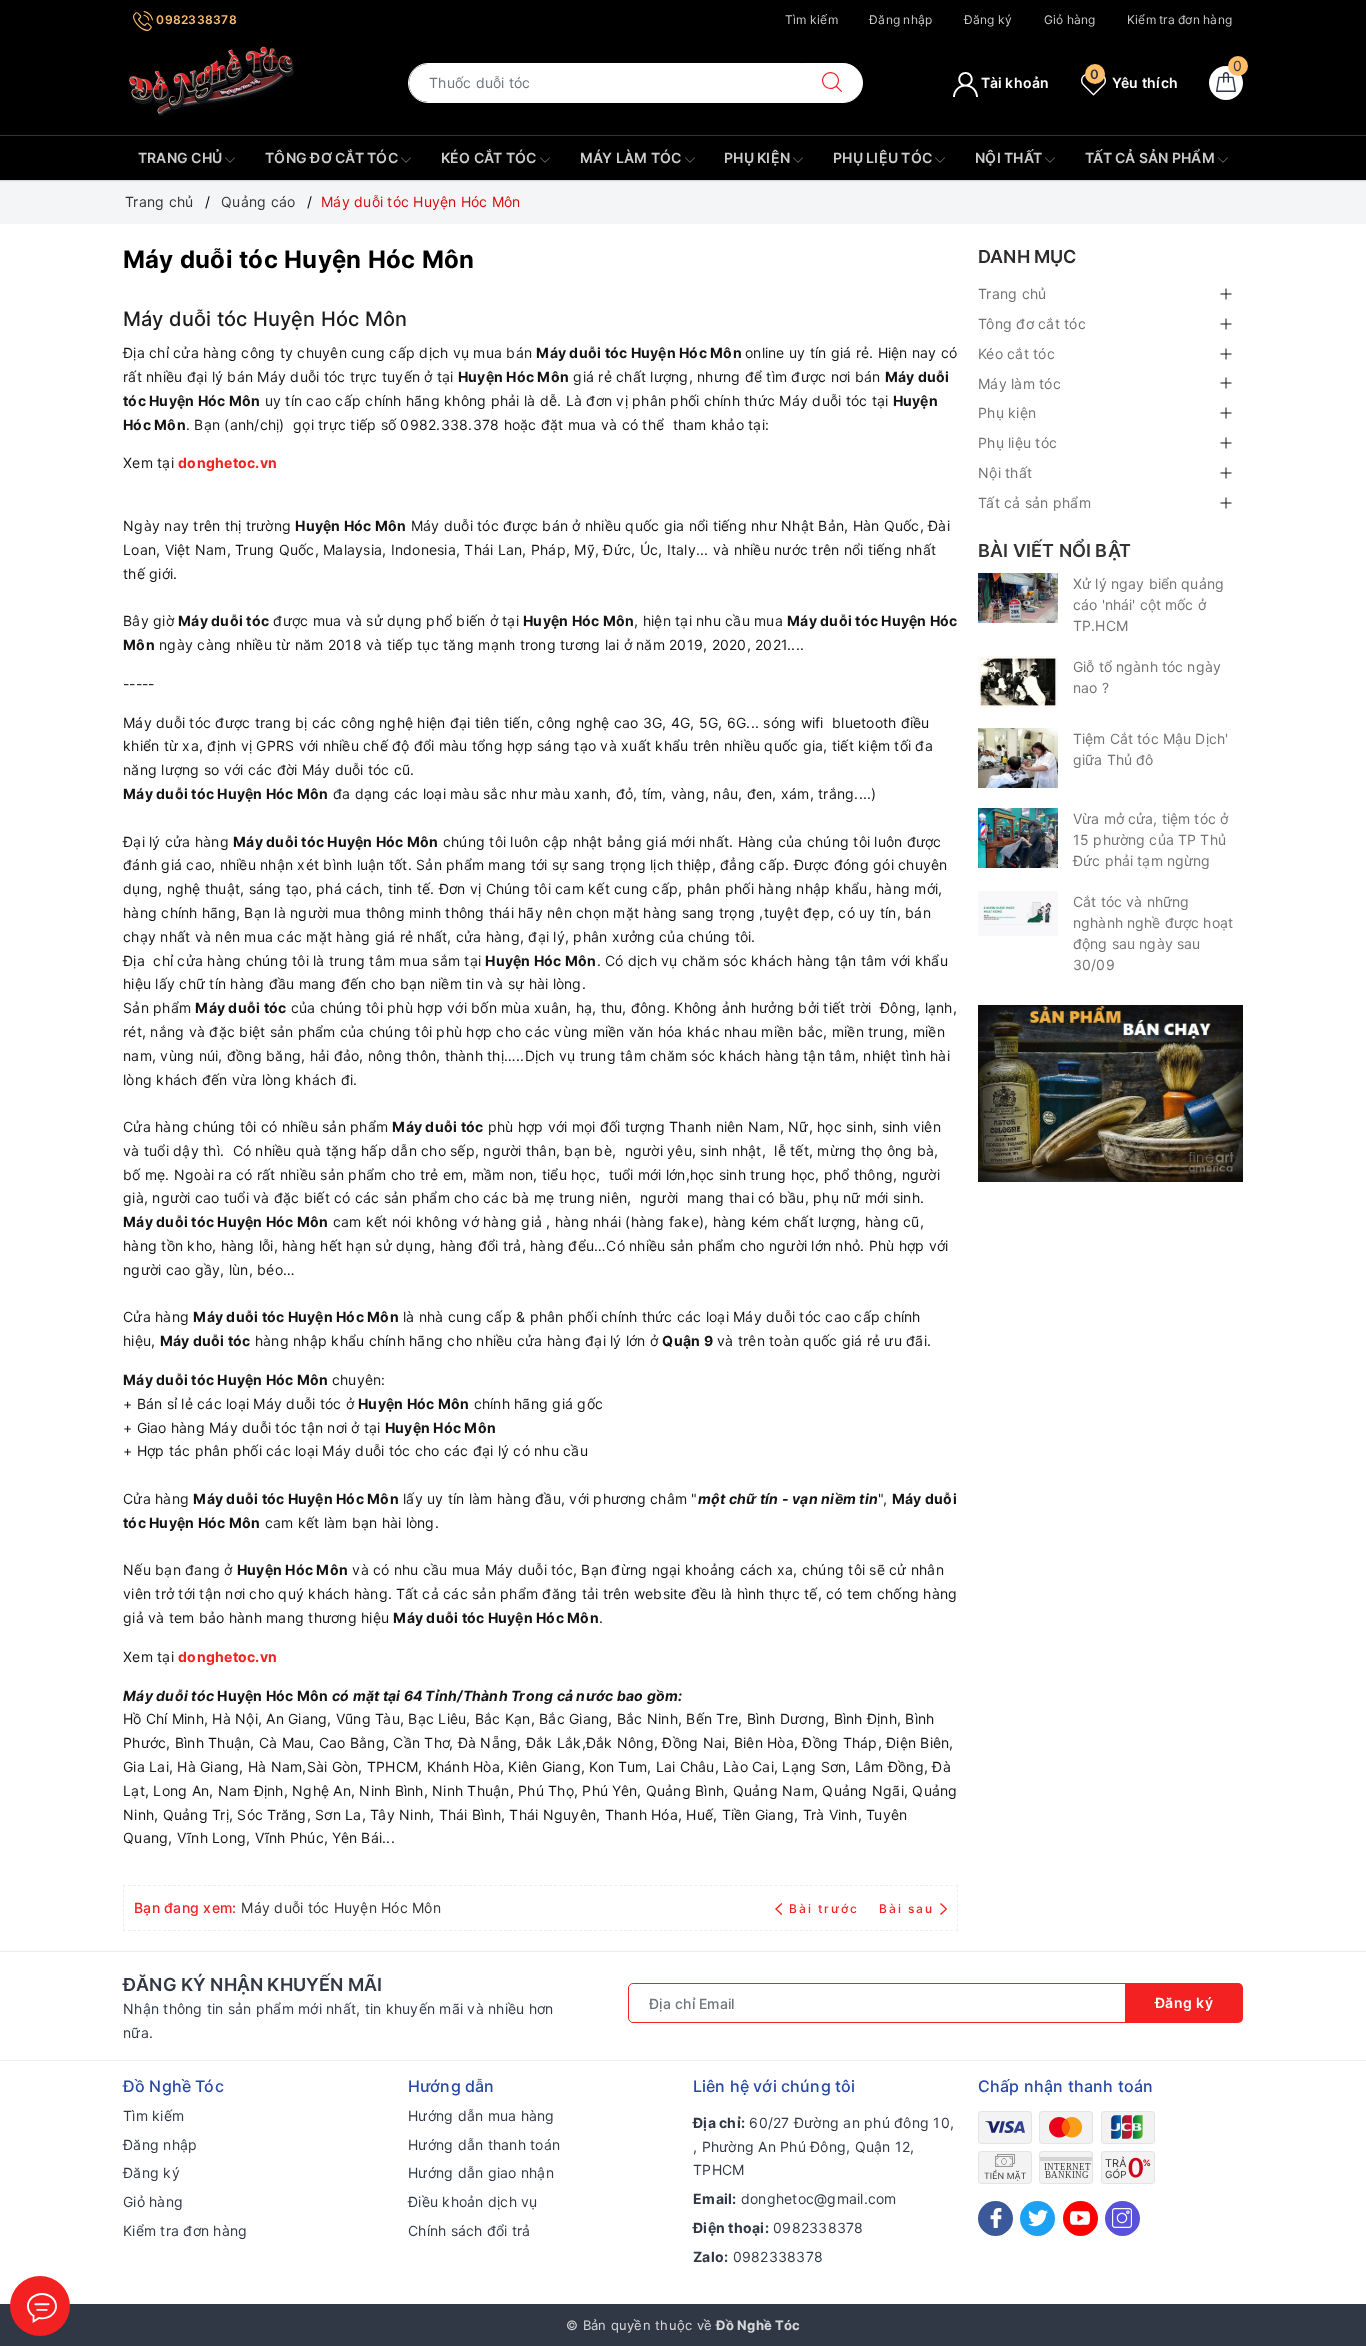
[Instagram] (1122, 2218)
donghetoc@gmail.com (819, 2198)
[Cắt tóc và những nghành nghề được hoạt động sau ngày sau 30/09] (1018, 913)
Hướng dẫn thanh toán (484, 2144)
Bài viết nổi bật (1054, 550)
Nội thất (1010, 157)
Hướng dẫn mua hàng (481, 2115)
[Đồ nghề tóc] (212, 81)
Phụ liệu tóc (884, 157)
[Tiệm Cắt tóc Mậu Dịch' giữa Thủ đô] (1018, 758)
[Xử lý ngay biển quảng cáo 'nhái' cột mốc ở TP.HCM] (1018, 598)
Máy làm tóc (632, 157)
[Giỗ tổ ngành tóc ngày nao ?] (1018, 682)
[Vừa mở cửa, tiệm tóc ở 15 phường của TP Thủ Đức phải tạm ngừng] (1018, 838)
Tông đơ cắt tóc (333, 157)
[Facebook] (995, 2218)
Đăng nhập (900, 19)
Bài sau (906, 1908)
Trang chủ (182, 157)
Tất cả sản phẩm (1151, 157)
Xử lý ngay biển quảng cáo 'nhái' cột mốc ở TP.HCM (1148, 604)
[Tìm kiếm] (832, 83)
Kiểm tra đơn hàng (1179, 19)
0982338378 (195, 19)
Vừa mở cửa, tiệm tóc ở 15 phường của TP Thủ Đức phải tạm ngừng (1150, 839)
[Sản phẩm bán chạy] (1110, 1091)
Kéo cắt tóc (490, 157)
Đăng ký (988, 19)
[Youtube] (1080, 2218)
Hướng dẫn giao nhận (481, 2172)
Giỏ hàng (1070, 19)
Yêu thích (1134, 82)
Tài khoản (1014, 82)
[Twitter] (1037, 2218)
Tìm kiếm (811, 19)
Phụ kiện (758, 157)
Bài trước (826, 1908)
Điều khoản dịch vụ (473, 2201)
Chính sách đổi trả (469, 2230)
